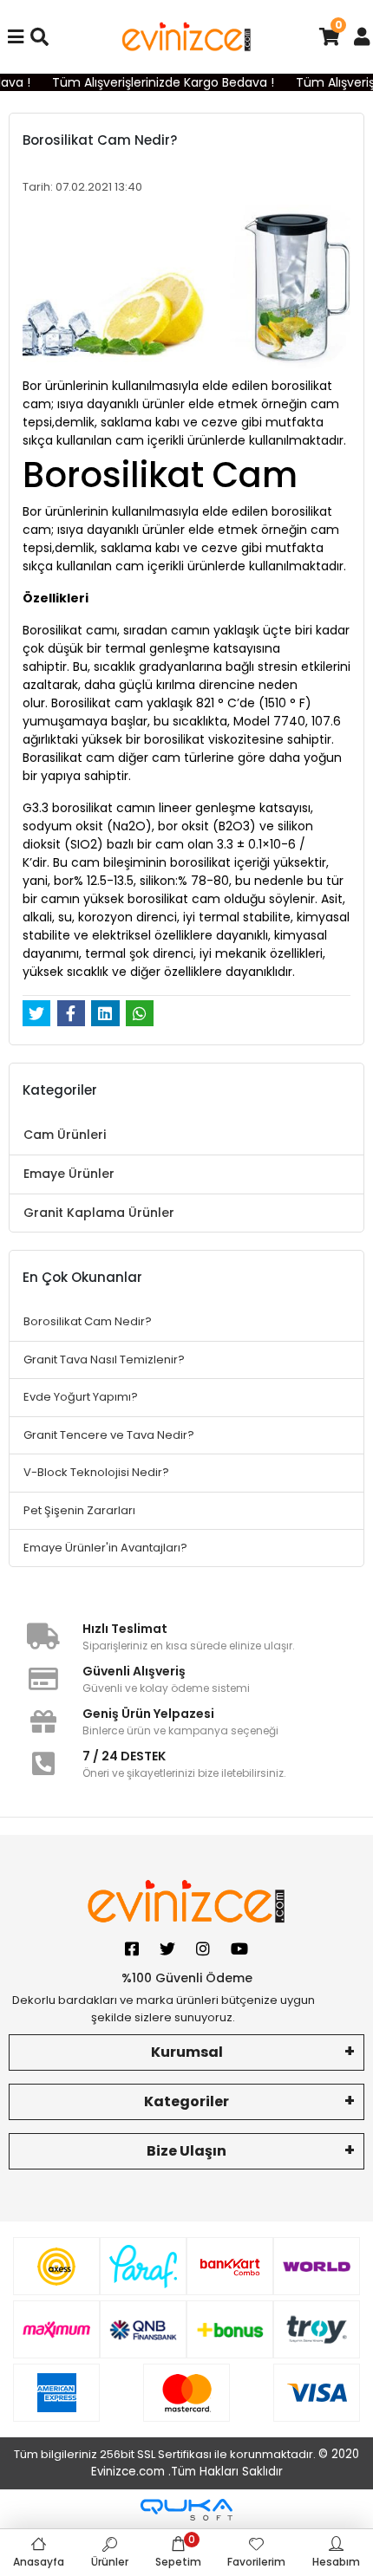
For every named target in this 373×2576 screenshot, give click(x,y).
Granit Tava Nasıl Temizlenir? (104, 1360)
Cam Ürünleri (65, 1135)
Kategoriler (186, 2101)
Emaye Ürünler (69, 1174)
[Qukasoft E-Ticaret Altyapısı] (186, 2510)
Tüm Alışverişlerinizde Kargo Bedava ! (158, 82)
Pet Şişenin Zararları (79, 1510)
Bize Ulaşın (186, 2151)
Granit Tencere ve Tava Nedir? (109, 1435)
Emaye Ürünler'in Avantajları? (105, 1548)
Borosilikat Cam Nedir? (88, 1321)
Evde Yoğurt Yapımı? (81, 1397)
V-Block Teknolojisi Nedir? (96, 1472)
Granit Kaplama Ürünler (99, 1213)
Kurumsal (187, 2052)
